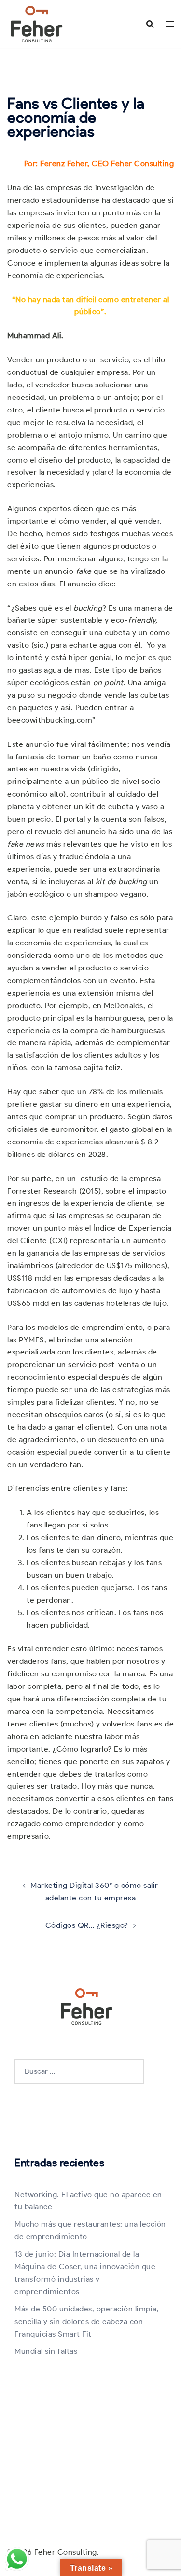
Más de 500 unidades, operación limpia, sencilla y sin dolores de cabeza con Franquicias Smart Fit (87, 2321)
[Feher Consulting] (37, 23)
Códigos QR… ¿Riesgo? (87, 1925)
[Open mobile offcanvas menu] (170, 24)
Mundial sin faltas (46, 2351)
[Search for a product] (150, 24)
